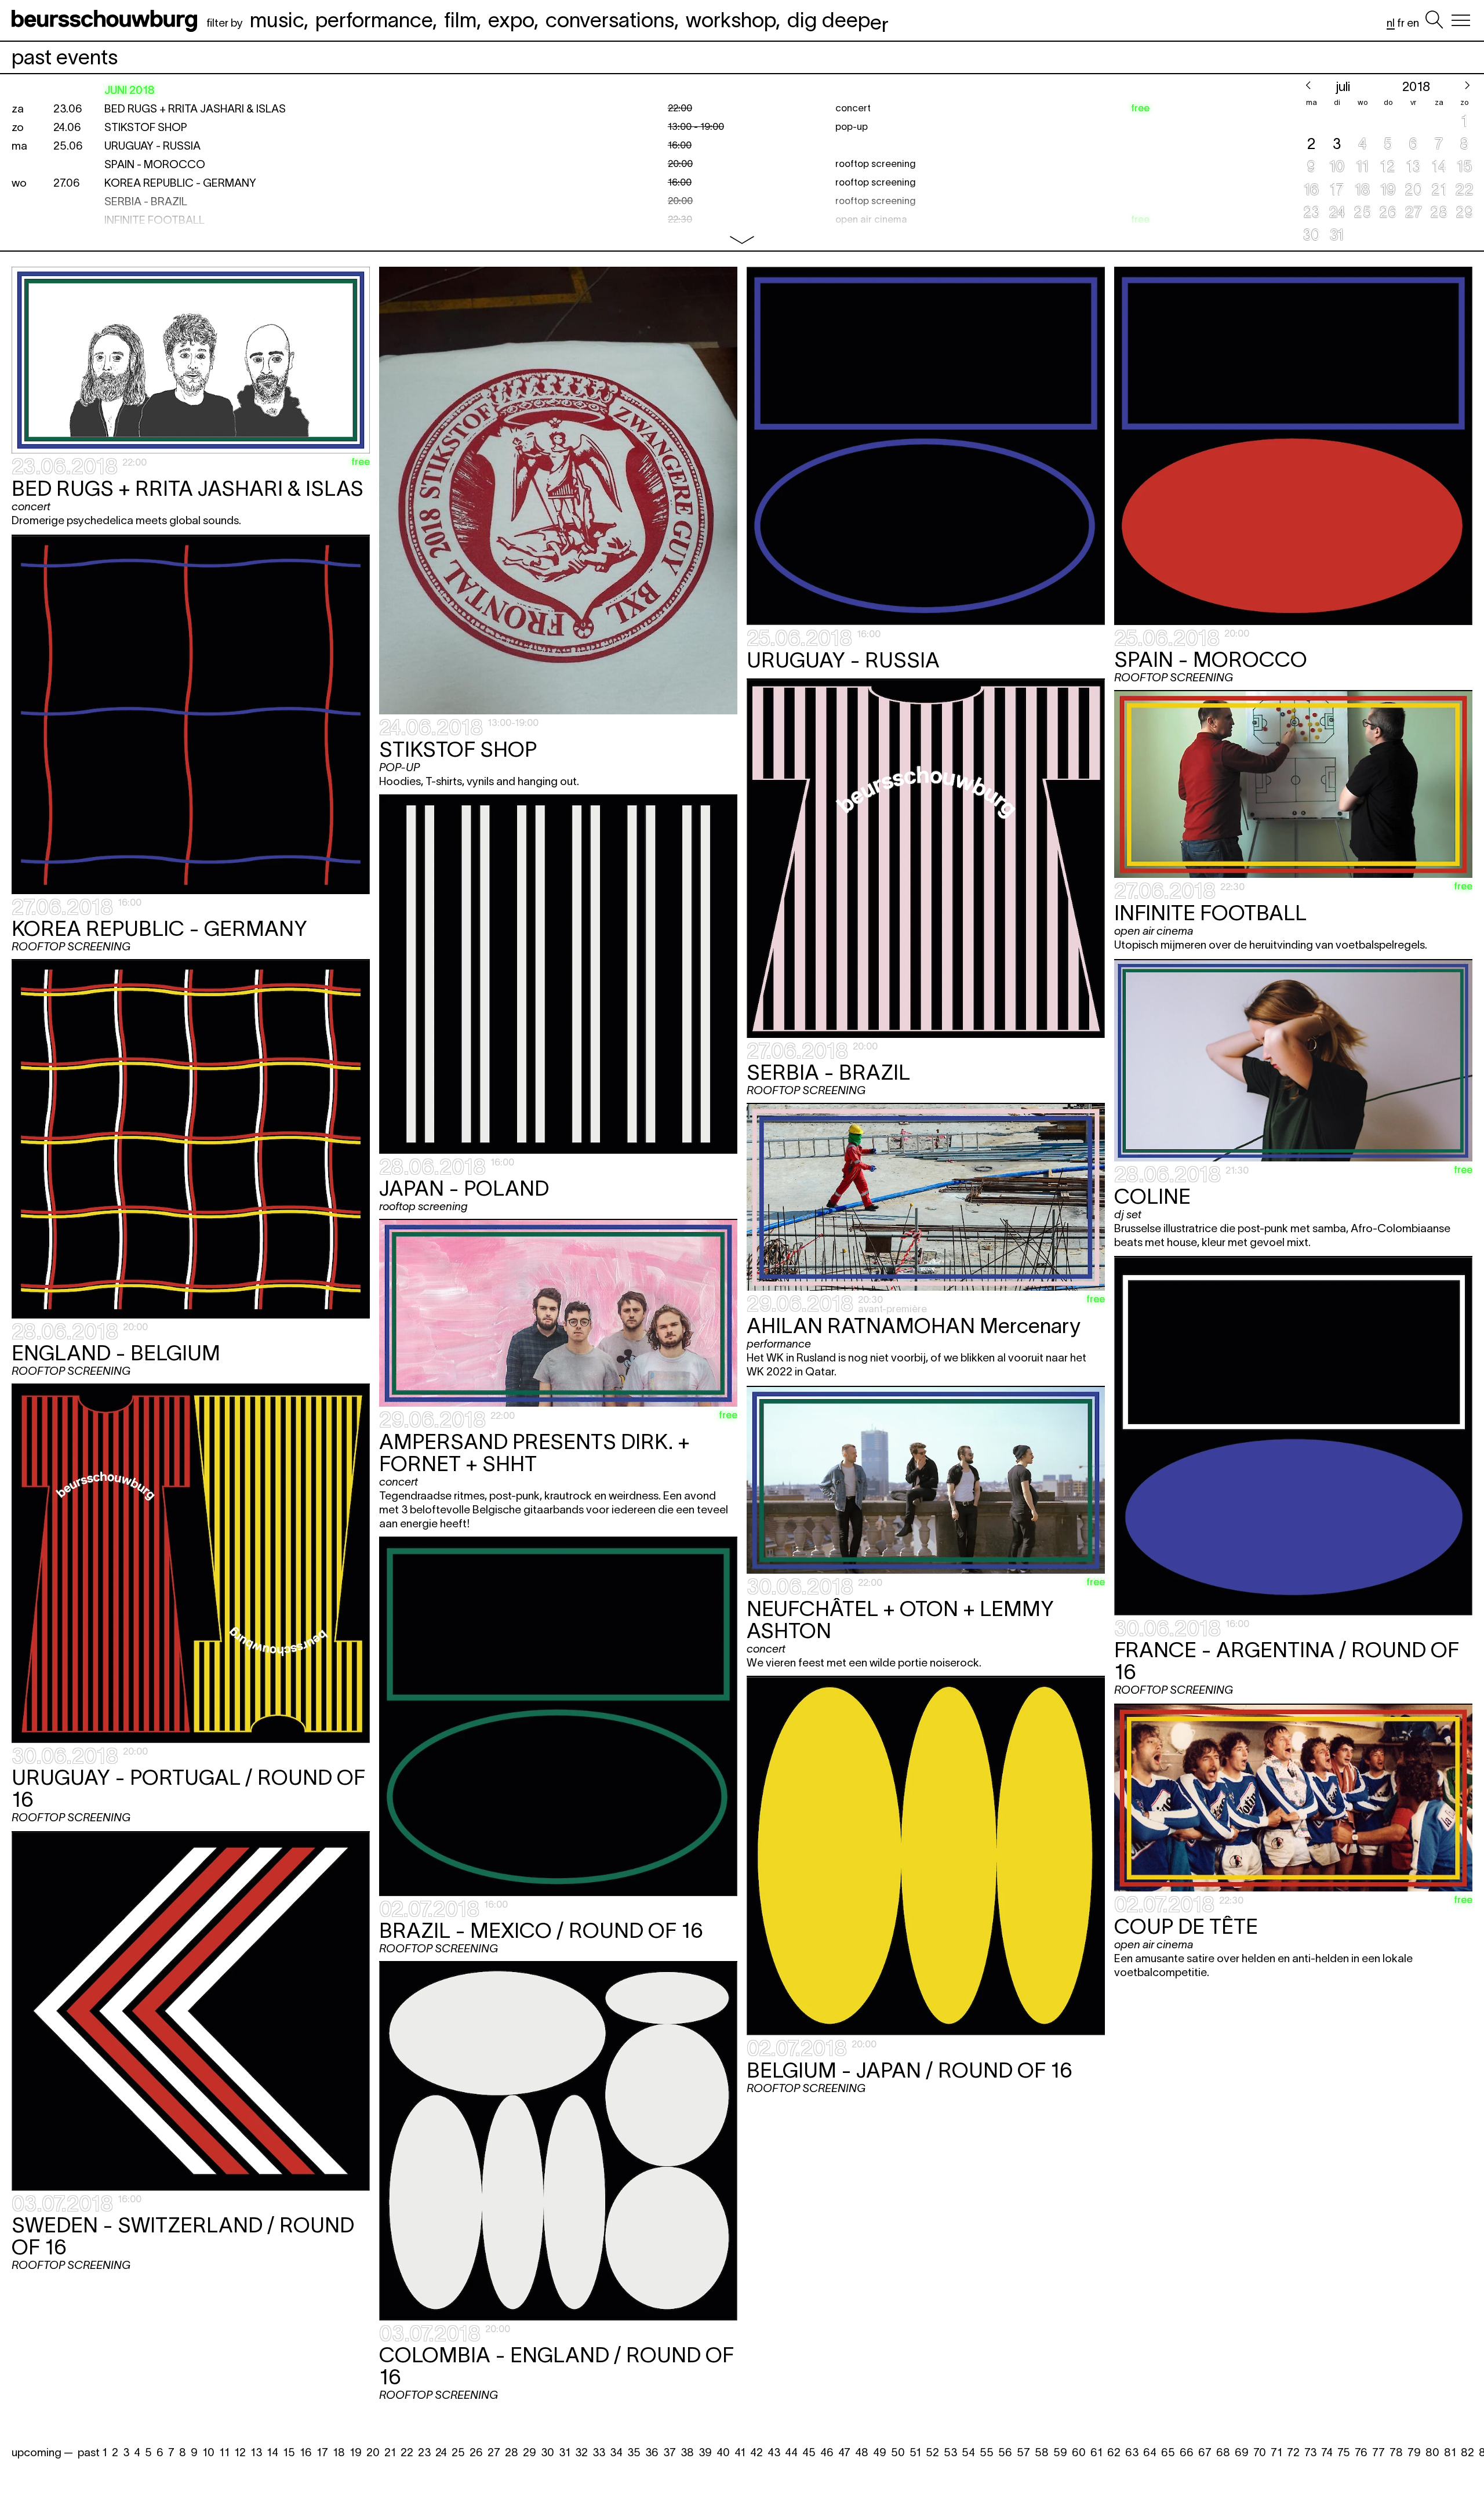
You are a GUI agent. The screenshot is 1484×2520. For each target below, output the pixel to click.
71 (1276, 2452)
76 (1361, 2452)
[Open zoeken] (1434, 20)
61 (1096, 2452)
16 (306, 2452)
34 (616, 2452)
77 (1378, 2452)
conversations (610, 20)
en (1413, 23)
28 (512, 2452)
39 (705, 2452)
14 (272, 2452)
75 (1344, 2452)
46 (827, 2452)
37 (670, 2452)
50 (898, 2452)
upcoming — (42, 2452)
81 (1450, 2452)
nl (1391, 23)
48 (862, 2452)
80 (1432, 2452)
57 (1023, 2452)
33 (599, 2452)
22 (407, 2452)
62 (1114, 2452)
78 (1396, 2452)
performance (374, 20)
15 (289, 2452)
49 (880, 2452)
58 (1042, 2452)
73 (1310, 2452)
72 (1293, 2452)
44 (791, 2452)
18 (339, 2452)
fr (1401, 23)
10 (208, 2452)
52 (932, 2452)
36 (652, 2452)
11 (224, 2452)
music (277, 20)
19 (356, 2452)
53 (950, 2452)
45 (809, 2452)
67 (1205, 2452)
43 (774, 2452)
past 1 (92, 2452)
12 (240, 2452)
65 (1168, 2452)
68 (1223, 2452)
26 (476, 2452)
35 (634, 2452)
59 (1060, 2452)
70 (1260, 2452)
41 (740, 2452)
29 (530, 2452)
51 (915, 2452)
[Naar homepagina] (107, 20)
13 (256, 2452)
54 (968, 2452)
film (460, 20)
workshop (731, 20)
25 (458, 2452)
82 (1467, 2452)
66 (1187, 2452)
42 (756, 2452)
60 (1079, 2452)
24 (441, 2452)
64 (1150, 2452)
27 (494, 2452)
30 (548, 2452)
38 (687, 2452)
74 (1327, 2452)
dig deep (838, 20)
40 (723, 2452)
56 (1005, 2452)
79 (1414, 2452)
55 (987, 2452)
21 (390, 2452)
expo (511, 20)
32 (581, 2452)
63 (1132, 2452)
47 (844, 2452)
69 (1242, 2452)
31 (565, 2452)
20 (373, 2452)
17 (322, 2452)
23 (424, 2452)
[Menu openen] (1461, 20)
